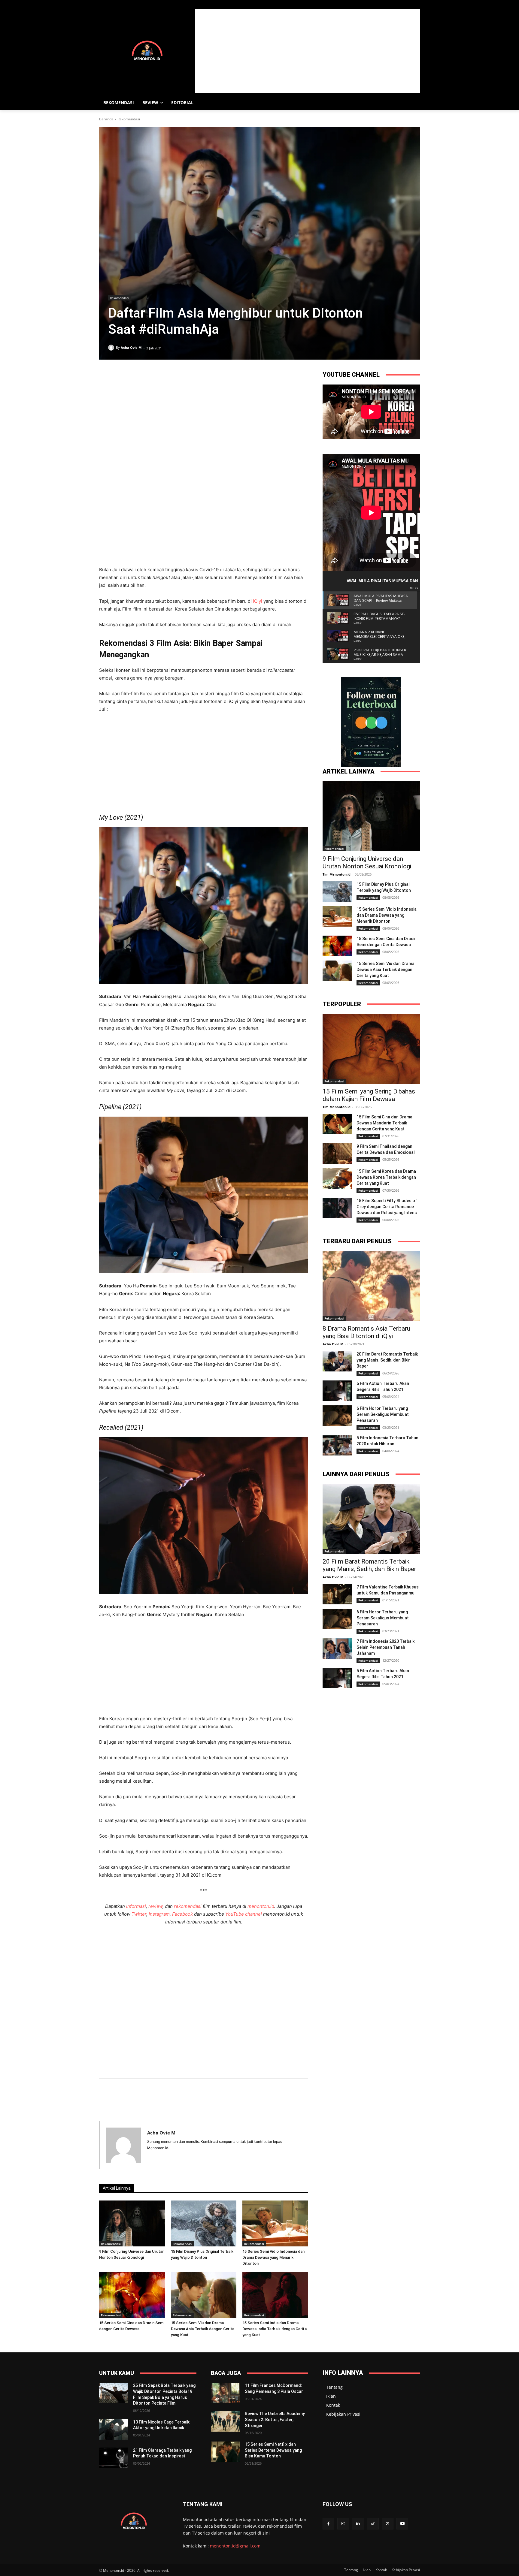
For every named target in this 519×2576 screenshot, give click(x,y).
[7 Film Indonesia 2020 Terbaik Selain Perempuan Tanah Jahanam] (337, 1648)
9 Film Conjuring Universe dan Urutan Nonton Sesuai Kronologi (367, 863)
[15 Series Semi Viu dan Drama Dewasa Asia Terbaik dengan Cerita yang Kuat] (204, 2295)
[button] (413, 103)
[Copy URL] (202, 460)
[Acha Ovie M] (112, 348)
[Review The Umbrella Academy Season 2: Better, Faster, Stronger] (225, 2421)
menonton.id (261, 1906)
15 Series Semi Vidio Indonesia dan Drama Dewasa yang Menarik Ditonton (273, 2257)
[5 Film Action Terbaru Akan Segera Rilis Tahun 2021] (337, 1391)
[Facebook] (105, 460)
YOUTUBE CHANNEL (351, 375)
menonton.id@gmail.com (235, 2546)
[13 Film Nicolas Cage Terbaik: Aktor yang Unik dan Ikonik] (114, 2430)
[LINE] (188, 460)
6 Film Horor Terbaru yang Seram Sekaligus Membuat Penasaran (383, 1414)
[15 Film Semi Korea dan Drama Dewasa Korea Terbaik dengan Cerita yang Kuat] (337, 1178)
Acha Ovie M (131, 347)
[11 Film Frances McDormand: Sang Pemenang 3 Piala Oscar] (225, 2393)
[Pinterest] (133, 460)
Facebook (183, 1914)
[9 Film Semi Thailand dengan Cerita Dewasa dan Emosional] (337, 1154)
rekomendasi (188, 1906)
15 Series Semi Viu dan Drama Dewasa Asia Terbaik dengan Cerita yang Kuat (203, 2329)
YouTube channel (244, 1914)
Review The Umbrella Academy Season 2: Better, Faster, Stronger (275, 2419)
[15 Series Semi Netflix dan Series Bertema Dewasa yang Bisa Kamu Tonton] (225, 2452)
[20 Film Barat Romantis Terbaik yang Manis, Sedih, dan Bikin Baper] (337, 1361)
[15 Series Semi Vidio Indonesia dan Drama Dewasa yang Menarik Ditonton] (275, 2223)
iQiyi (258, 601)
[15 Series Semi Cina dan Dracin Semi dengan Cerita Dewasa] (132, 2295)
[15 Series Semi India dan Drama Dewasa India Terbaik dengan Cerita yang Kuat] (275, 2295)
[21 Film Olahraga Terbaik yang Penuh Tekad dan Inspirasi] (114, 2458)
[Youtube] (402, 2524)
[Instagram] (343, 2524)
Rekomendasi (129, 119)
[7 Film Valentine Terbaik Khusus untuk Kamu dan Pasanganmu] (337, 1594)
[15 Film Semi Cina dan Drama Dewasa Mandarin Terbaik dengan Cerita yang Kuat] (337, 1124)
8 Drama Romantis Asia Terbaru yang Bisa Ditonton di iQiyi (366, 1332)
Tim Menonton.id (337, 874)
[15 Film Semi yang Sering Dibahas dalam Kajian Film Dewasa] (371, 1049)
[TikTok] (373, 2524)
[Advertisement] (308, 51)
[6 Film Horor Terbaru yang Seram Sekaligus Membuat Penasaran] (337, 1416)
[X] (119, 460)
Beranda (106, 119)
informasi (136, 1906)
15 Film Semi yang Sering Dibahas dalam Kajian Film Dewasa (369, 1095)
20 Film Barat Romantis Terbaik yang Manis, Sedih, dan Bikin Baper (387, 1360)
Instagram (159, 1914)
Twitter (139, 1914)
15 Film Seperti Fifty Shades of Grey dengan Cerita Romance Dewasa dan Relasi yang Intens (387, 1207)
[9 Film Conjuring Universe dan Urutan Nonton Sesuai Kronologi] (132, 2223)
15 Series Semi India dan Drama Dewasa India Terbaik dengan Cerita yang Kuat (275, 2329)
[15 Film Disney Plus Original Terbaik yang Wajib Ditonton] (204, 2223)
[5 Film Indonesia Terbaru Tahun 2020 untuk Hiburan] (337, 1445)
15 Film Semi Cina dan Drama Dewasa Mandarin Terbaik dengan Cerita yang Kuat (384, 1123)
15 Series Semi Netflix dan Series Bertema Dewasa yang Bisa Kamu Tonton (273, 2450)
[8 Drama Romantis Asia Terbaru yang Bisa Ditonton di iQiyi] (371, 1286)
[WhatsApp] (147, 460)
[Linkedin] (160, 460)
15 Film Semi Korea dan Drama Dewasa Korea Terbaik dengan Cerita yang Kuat (386, 1177)
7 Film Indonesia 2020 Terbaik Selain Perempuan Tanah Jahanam (385, 1647)
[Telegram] (174, 460)
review (155, 1906)
